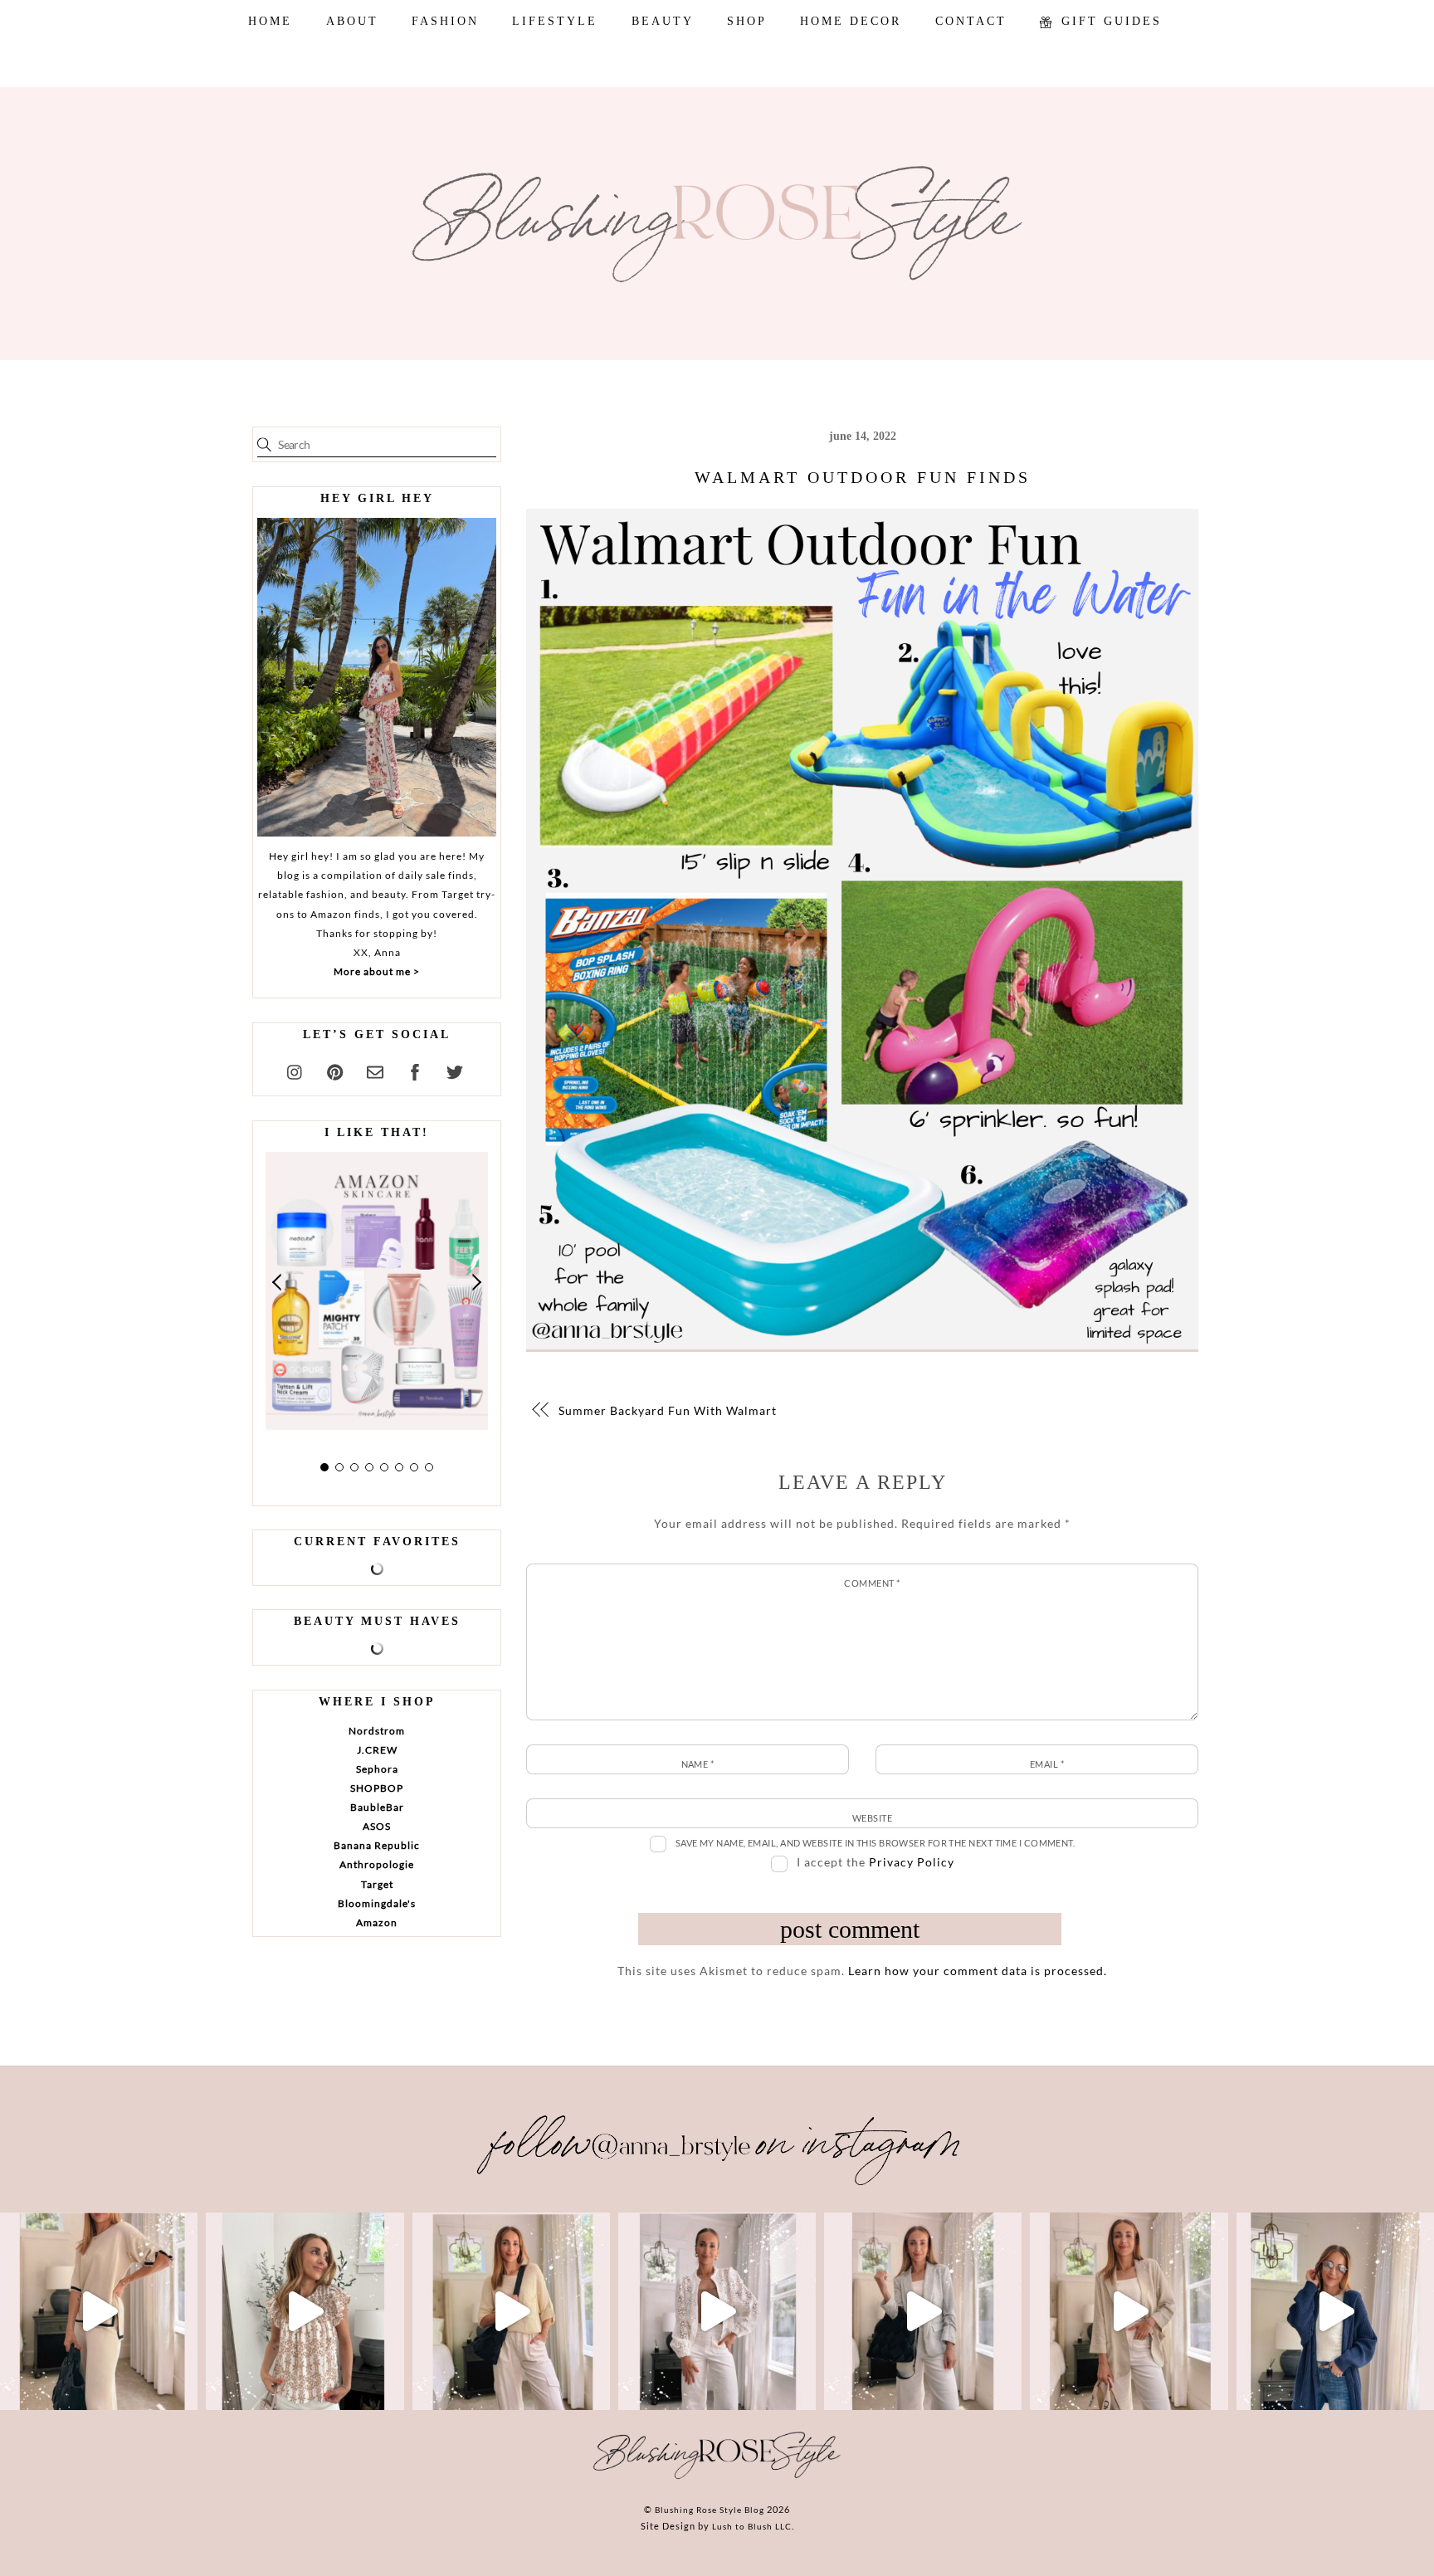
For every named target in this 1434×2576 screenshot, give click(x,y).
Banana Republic (377, 1845)
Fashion (445, 21)
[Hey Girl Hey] (377, 677)
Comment (872, 1583)
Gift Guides (1109, 21)
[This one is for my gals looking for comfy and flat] (1335, 2311)
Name (698, 1764)
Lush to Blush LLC (752, 2526)
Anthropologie (377, 1864)
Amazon (377, 1922)
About (352, 21)
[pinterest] (335, 1070)
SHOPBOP (377, 1788)
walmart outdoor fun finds (863, 477)
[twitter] (455, 1070)
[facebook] (415, 1070)
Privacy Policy (912, 1862)
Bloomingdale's (377, 1903)
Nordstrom (377, 1731)
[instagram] (295, 1070)
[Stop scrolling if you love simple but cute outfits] (923, 2311)
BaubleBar (377, 1807)
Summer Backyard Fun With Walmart (668, 1410)
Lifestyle (555, 21)
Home (270, 21)
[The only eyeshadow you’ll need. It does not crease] (305, 2311)
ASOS (377, 1826)
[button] (278, 1282)
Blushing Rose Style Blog (710, 2510)
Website (872, 1818)
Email (1047, 1764)
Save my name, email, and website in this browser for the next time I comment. (876, 1843)
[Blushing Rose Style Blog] (717, 2478)
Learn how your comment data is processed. (978, 1971)
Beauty (663, 21)
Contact (971, 21)
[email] (375, 1070)
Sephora (377, 1769)
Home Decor (851, 21)
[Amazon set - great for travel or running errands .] (99, 2311)
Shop (747, 21)
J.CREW (377, 1750)
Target (377, 1884)
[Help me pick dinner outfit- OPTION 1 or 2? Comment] (717, 2311)
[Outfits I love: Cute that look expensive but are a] (511, 2311)
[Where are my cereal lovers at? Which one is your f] (1129, 2311)
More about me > (377, 971)
